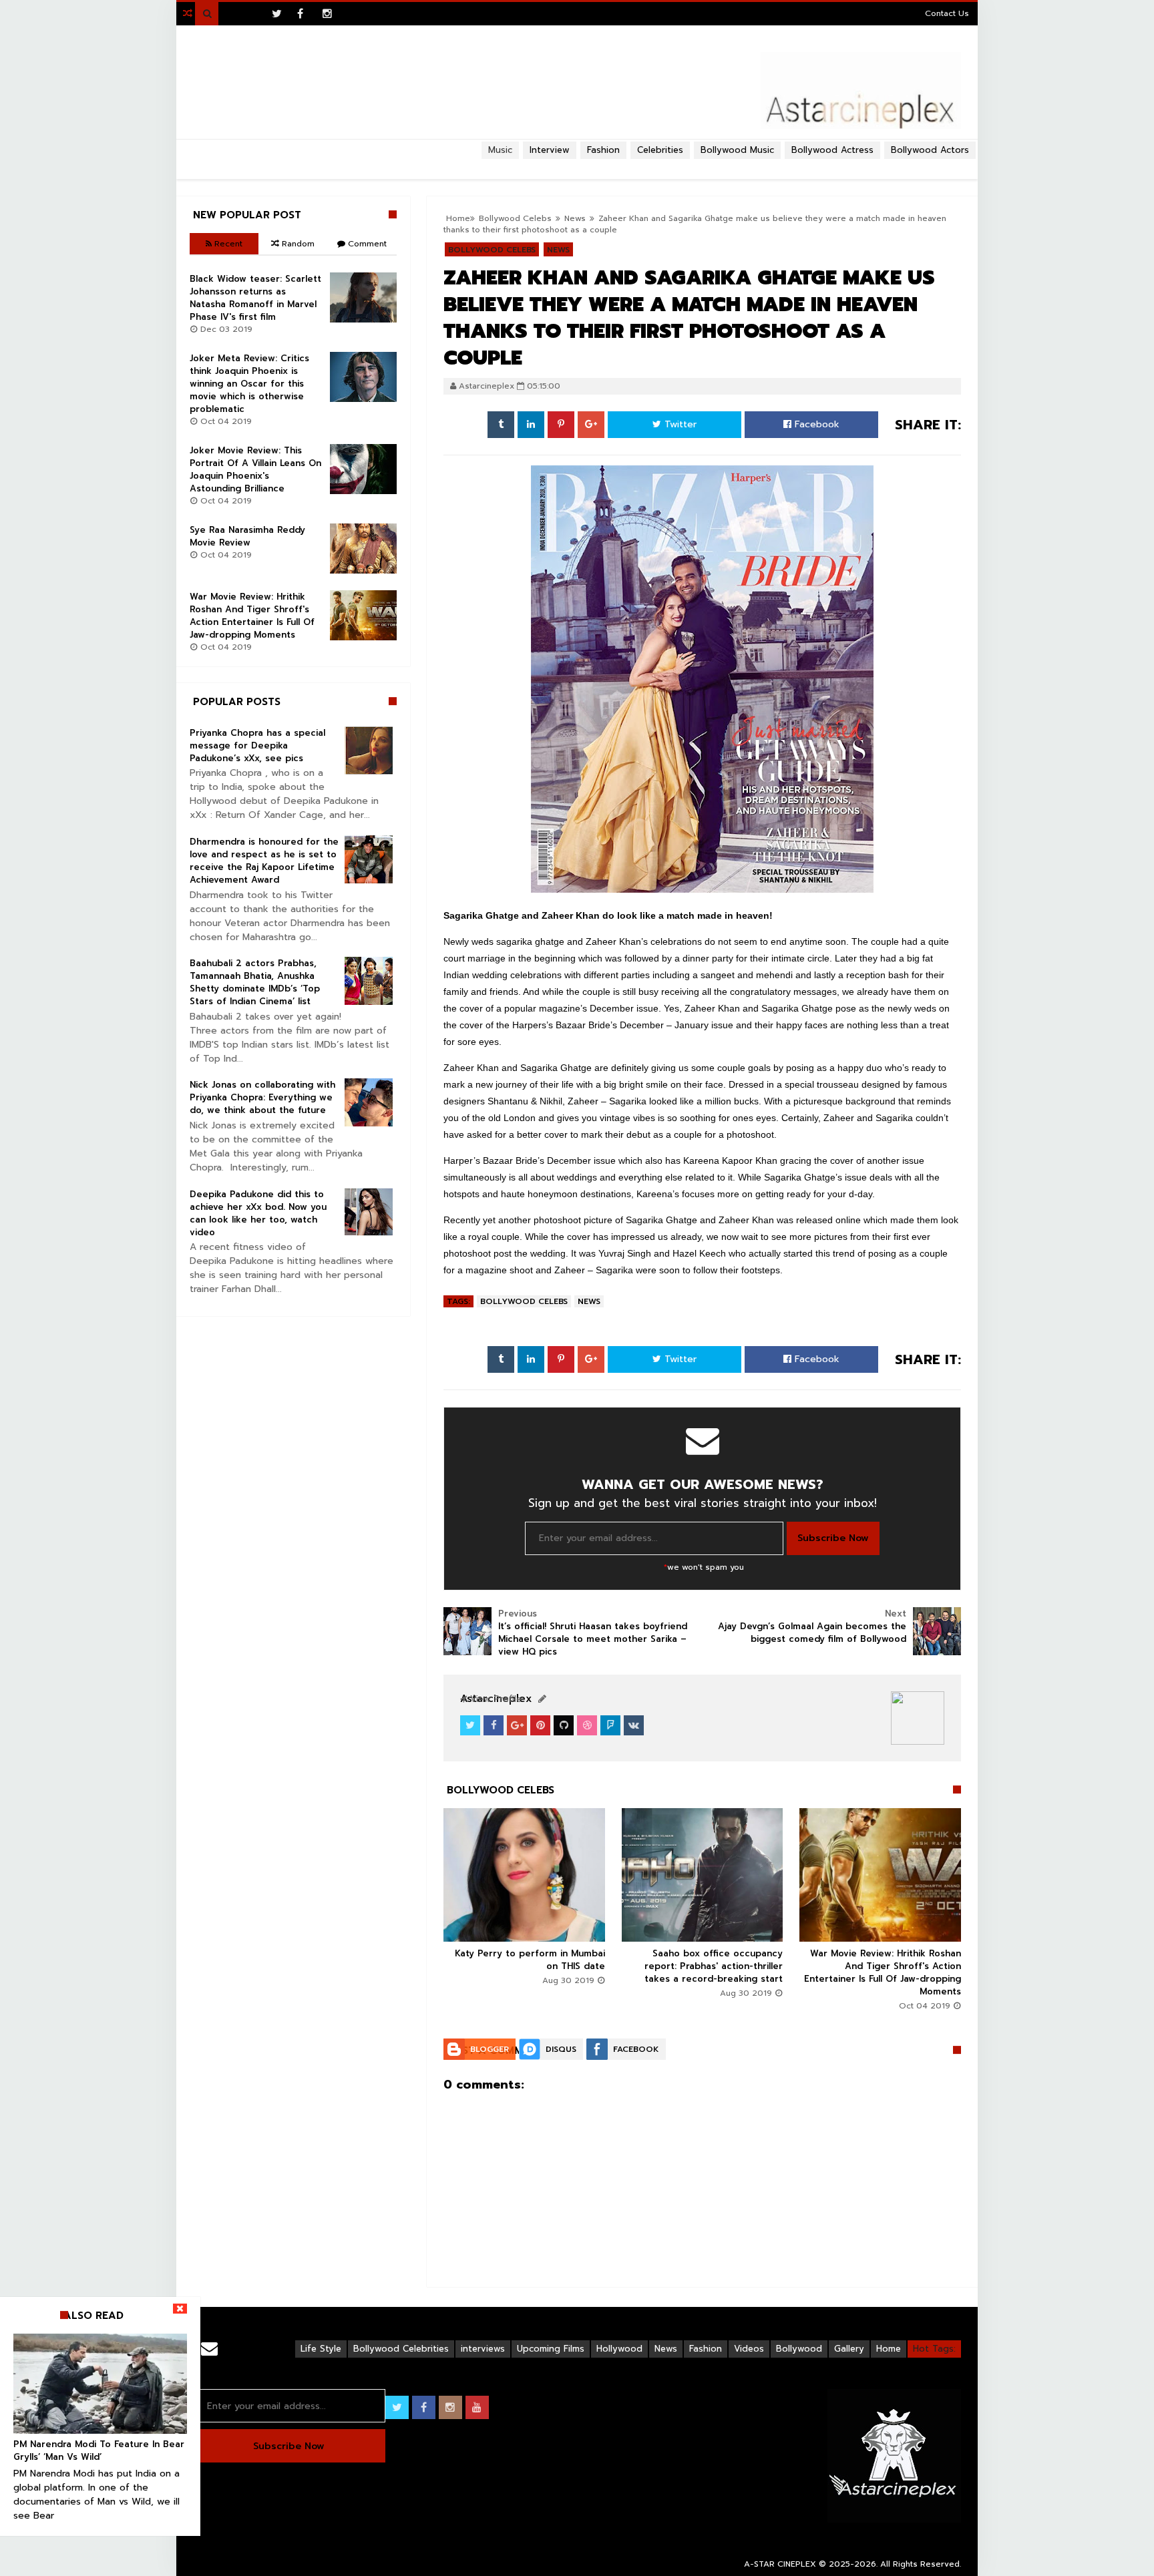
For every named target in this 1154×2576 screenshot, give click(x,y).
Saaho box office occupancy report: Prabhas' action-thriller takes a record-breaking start (714, 1966)
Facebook (815, 424)
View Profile (494, 1699)
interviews (483, 2349)
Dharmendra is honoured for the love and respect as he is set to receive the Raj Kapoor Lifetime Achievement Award (264, 861)
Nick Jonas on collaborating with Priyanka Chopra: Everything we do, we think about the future (262, 1097)
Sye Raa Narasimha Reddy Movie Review (247, 536)
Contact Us (947, 13)
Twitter (679, 424)
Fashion (706, 2349)
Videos (749, 2349)
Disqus (561, 2049)
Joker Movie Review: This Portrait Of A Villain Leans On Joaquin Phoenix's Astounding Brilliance (255, 469)
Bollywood (799, 2349)
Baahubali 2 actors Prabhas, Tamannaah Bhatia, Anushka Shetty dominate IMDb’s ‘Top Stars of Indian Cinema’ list (255, 982)
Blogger (490, 2049)
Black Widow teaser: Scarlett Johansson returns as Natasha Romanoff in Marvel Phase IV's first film (255, 298)
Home (889, 2349)
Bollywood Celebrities (401, 2349)
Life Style (321, 2349)
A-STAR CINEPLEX (780, 2564)
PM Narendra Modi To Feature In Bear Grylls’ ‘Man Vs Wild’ (99, 2450)
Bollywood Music (737, 150)
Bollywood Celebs (524, 1301)
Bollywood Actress (832, 150)
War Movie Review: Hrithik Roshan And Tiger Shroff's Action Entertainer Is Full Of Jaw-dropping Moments (883, 1972)
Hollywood (619, 2349)
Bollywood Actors (930, 150)
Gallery (849, 2349)
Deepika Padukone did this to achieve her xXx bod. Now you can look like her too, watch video (258, 1213)
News (589, 1301)
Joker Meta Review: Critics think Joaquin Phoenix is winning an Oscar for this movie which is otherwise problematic (249, 384)
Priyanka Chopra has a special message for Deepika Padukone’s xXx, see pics (257, 745)
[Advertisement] (577, 164)
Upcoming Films (551, 2349)
